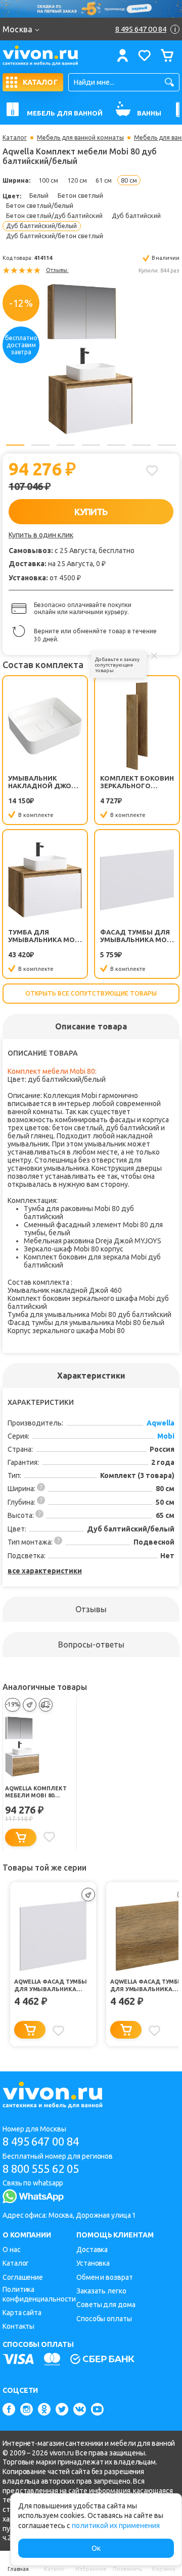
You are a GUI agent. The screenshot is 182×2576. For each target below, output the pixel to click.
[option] (91, 359)
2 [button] (40, 445)
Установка (93, 2263)
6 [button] (142, 445)
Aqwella (161, 1423)
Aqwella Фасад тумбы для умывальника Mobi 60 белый (51, 1986)
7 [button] (167, 445)
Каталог (15, 138)
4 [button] (91, 445)
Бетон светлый (80, 195)
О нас (12, 2250)
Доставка (92, 2250)
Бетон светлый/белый (40, 205)
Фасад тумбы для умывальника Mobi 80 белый (137, 936)
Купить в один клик (41, 535)
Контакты (18, 2326)
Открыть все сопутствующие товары (91, 993)
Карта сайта (22, 2313)
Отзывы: (57, 270)
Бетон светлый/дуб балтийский (54, 215)
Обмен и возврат (105, 2277)
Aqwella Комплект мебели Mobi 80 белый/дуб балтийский (36, 1792)
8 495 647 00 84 (41, 2141)
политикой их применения (116, 2526)
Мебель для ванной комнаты (80, 138)
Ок (96, 2548)
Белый (39, 195)
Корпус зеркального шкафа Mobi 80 (66, 1331)
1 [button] (15, 445)
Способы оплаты (104, 2319)
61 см (104, 180)
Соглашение (23, 2277)
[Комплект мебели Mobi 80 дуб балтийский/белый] (91, 359)
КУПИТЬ (91, 512)
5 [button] (116, 445)
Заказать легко (101, 2291)
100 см (48, 180)
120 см (77, 180)
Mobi (166, 1436)
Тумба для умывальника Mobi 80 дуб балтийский (45, 936)
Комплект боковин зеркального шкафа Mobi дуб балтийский (137, 782)
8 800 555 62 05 (41, 2169)
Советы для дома (106, 2305)
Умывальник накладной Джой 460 (42, 782)
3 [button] (66, 445)
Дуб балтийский (136, 215)
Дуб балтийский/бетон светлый (55, 236)
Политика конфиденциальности (39, 2294)
